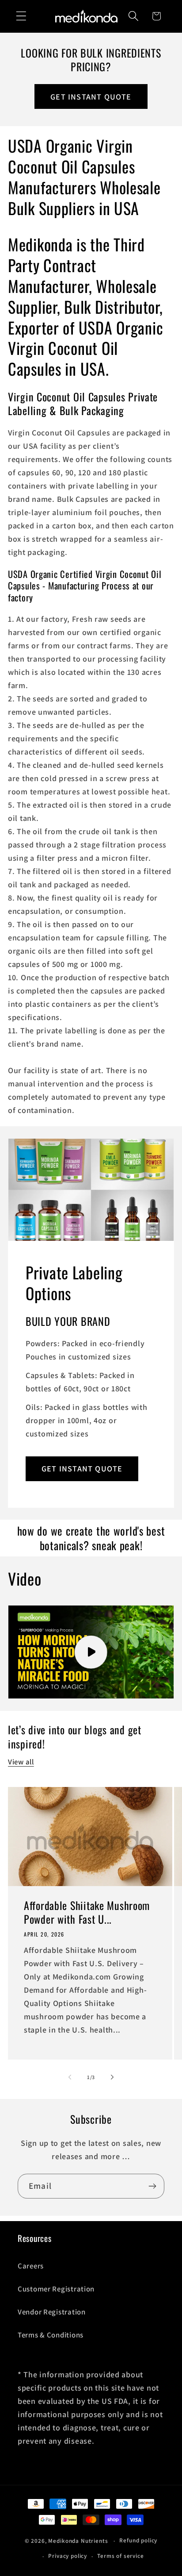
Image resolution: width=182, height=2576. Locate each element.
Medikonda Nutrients (78, 2541)
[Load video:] (91, 1652)
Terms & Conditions (51, 2335)
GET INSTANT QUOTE (91, 97)
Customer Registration (56, 2289)
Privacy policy (68, 2556)
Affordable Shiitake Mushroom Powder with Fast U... (87, 1912)
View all (21, 1762)
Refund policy (138, 2540)
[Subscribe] (152, 2186)
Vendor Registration (52, 2312)
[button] (21, 16)
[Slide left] (70, 2077)
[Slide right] (112, 2077)
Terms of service (120, 2556)
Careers (31, 2266)
